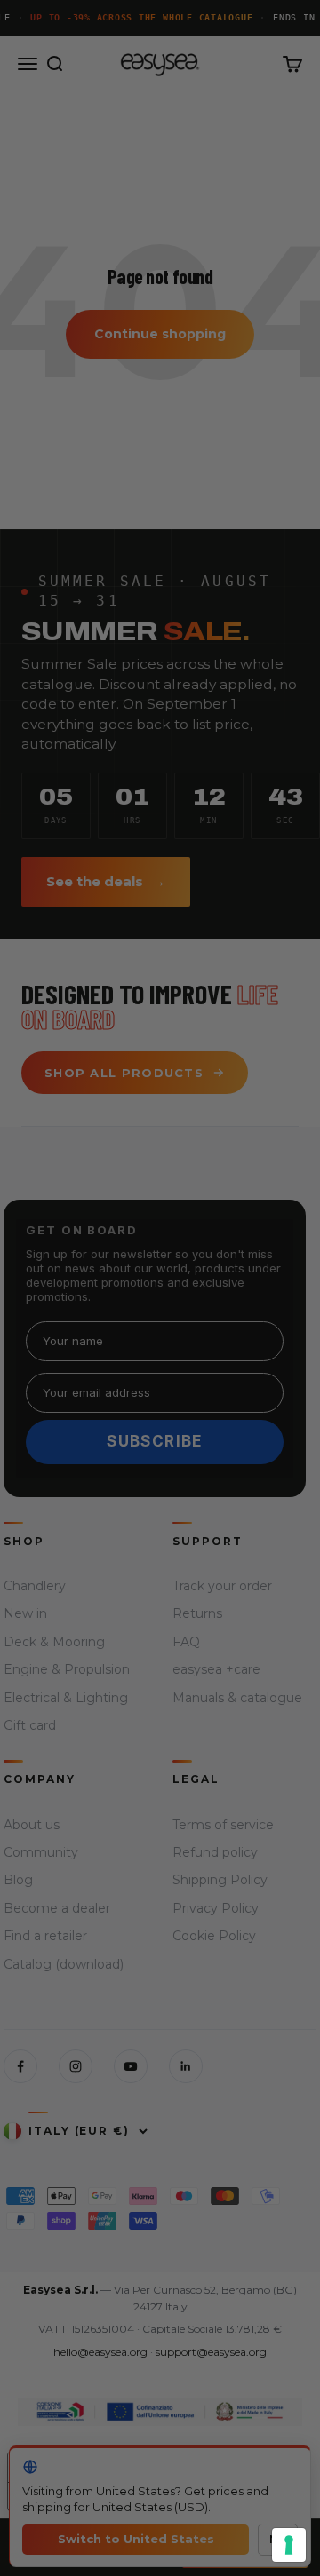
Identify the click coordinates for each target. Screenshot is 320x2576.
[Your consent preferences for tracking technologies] (289, 2545)
